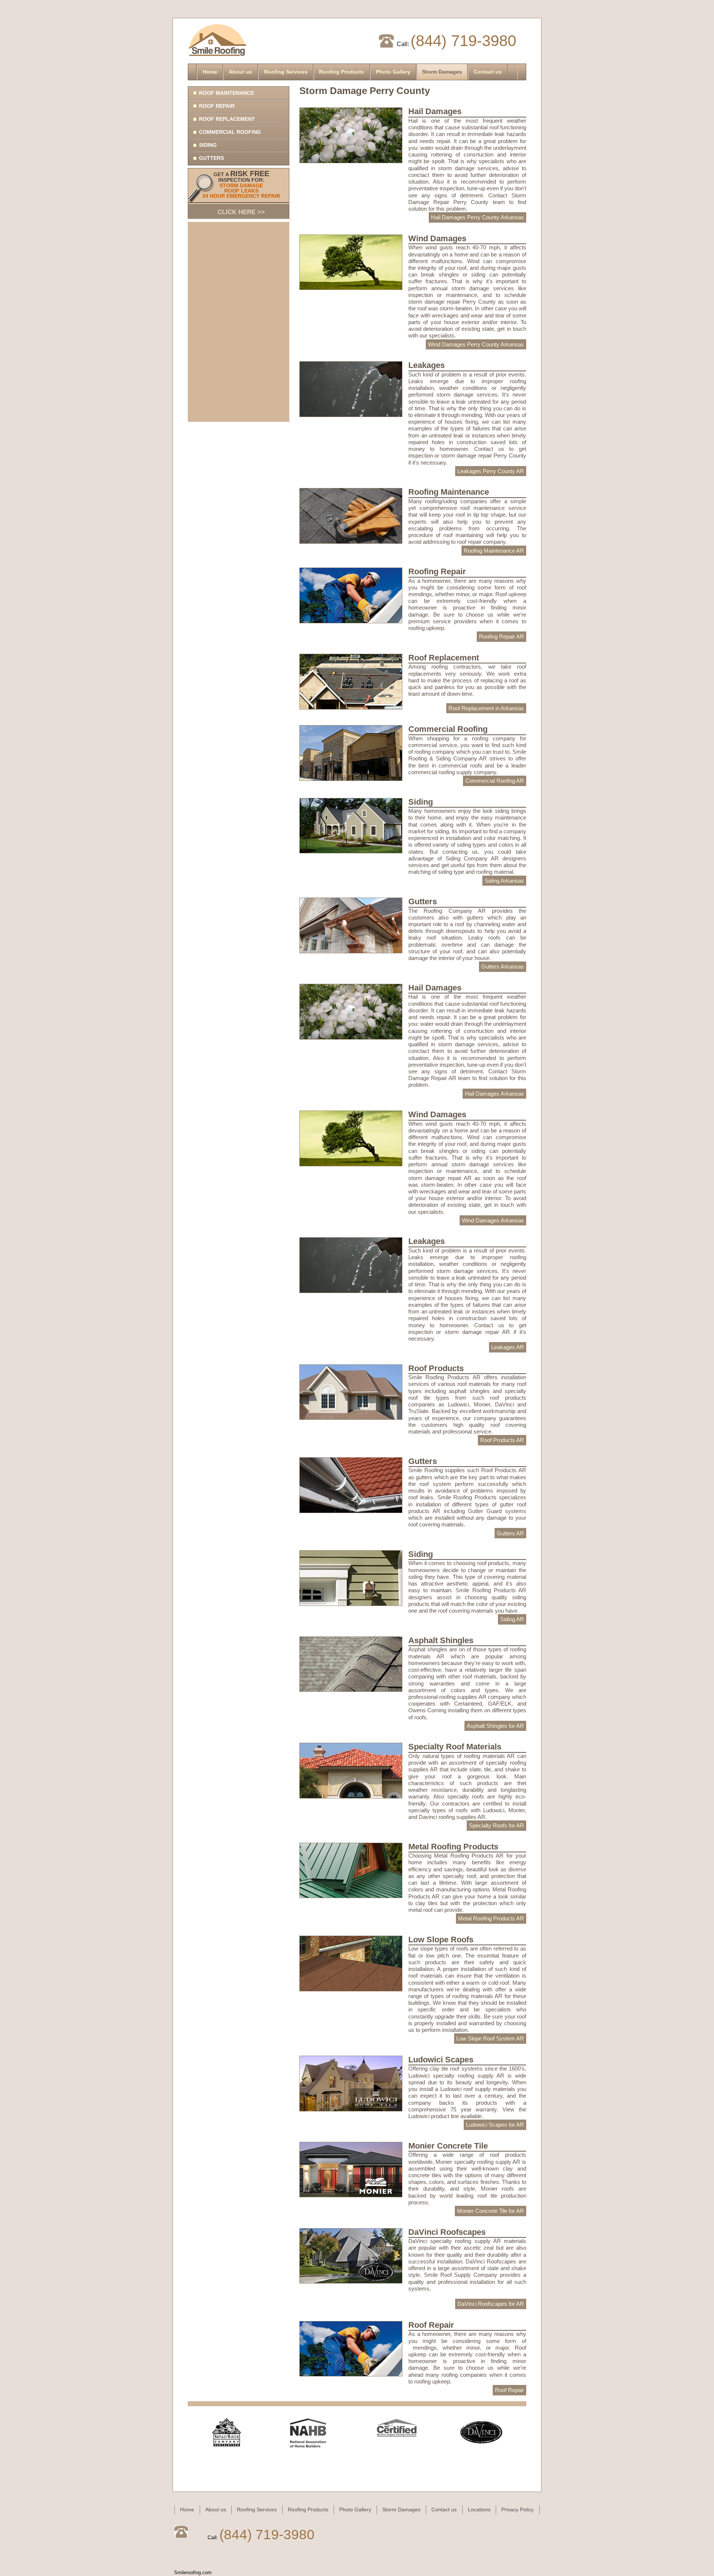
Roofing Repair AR (501, 636)
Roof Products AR (502, 1440)
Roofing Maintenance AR (494, 551)
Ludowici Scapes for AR (495, 2125)
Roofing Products (342, 72)
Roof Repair (217, 106)
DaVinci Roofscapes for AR (491, 2304)
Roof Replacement (227, 119)
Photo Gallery (393, 72)
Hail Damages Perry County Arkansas (477, 217)
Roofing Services (286, 72)
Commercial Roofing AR (495, 781)
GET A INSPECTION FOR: (241, 193)
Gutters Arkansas (503, 967)
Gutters (211, 158)
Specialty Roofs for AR (496, 1825)
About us (240, 72)
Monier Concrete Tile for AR (491, 2211)
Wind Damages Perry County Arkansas (476, 344)
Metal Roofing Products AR (491, 1918)
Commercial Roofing (230, 132)
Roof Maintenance (226, 93)
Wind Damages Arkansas (493, 1220)
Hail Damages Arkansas (494, 1094)
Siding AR (512, 1619)
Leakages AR (508, 1347)
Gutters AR (510, 1533)
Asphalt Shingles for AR (495, 1726)
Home (210, 72)
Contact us (488, 72)
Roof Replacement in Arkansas (486, 708)
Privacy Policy (517, 2509)
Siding (208, 145)
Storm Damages (442, 72)
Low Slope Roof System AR (490, 2038)
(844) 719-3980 (463, 41)
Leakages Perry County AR (491, 471)
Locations (479, 2509)
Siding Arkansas (504, 881)
